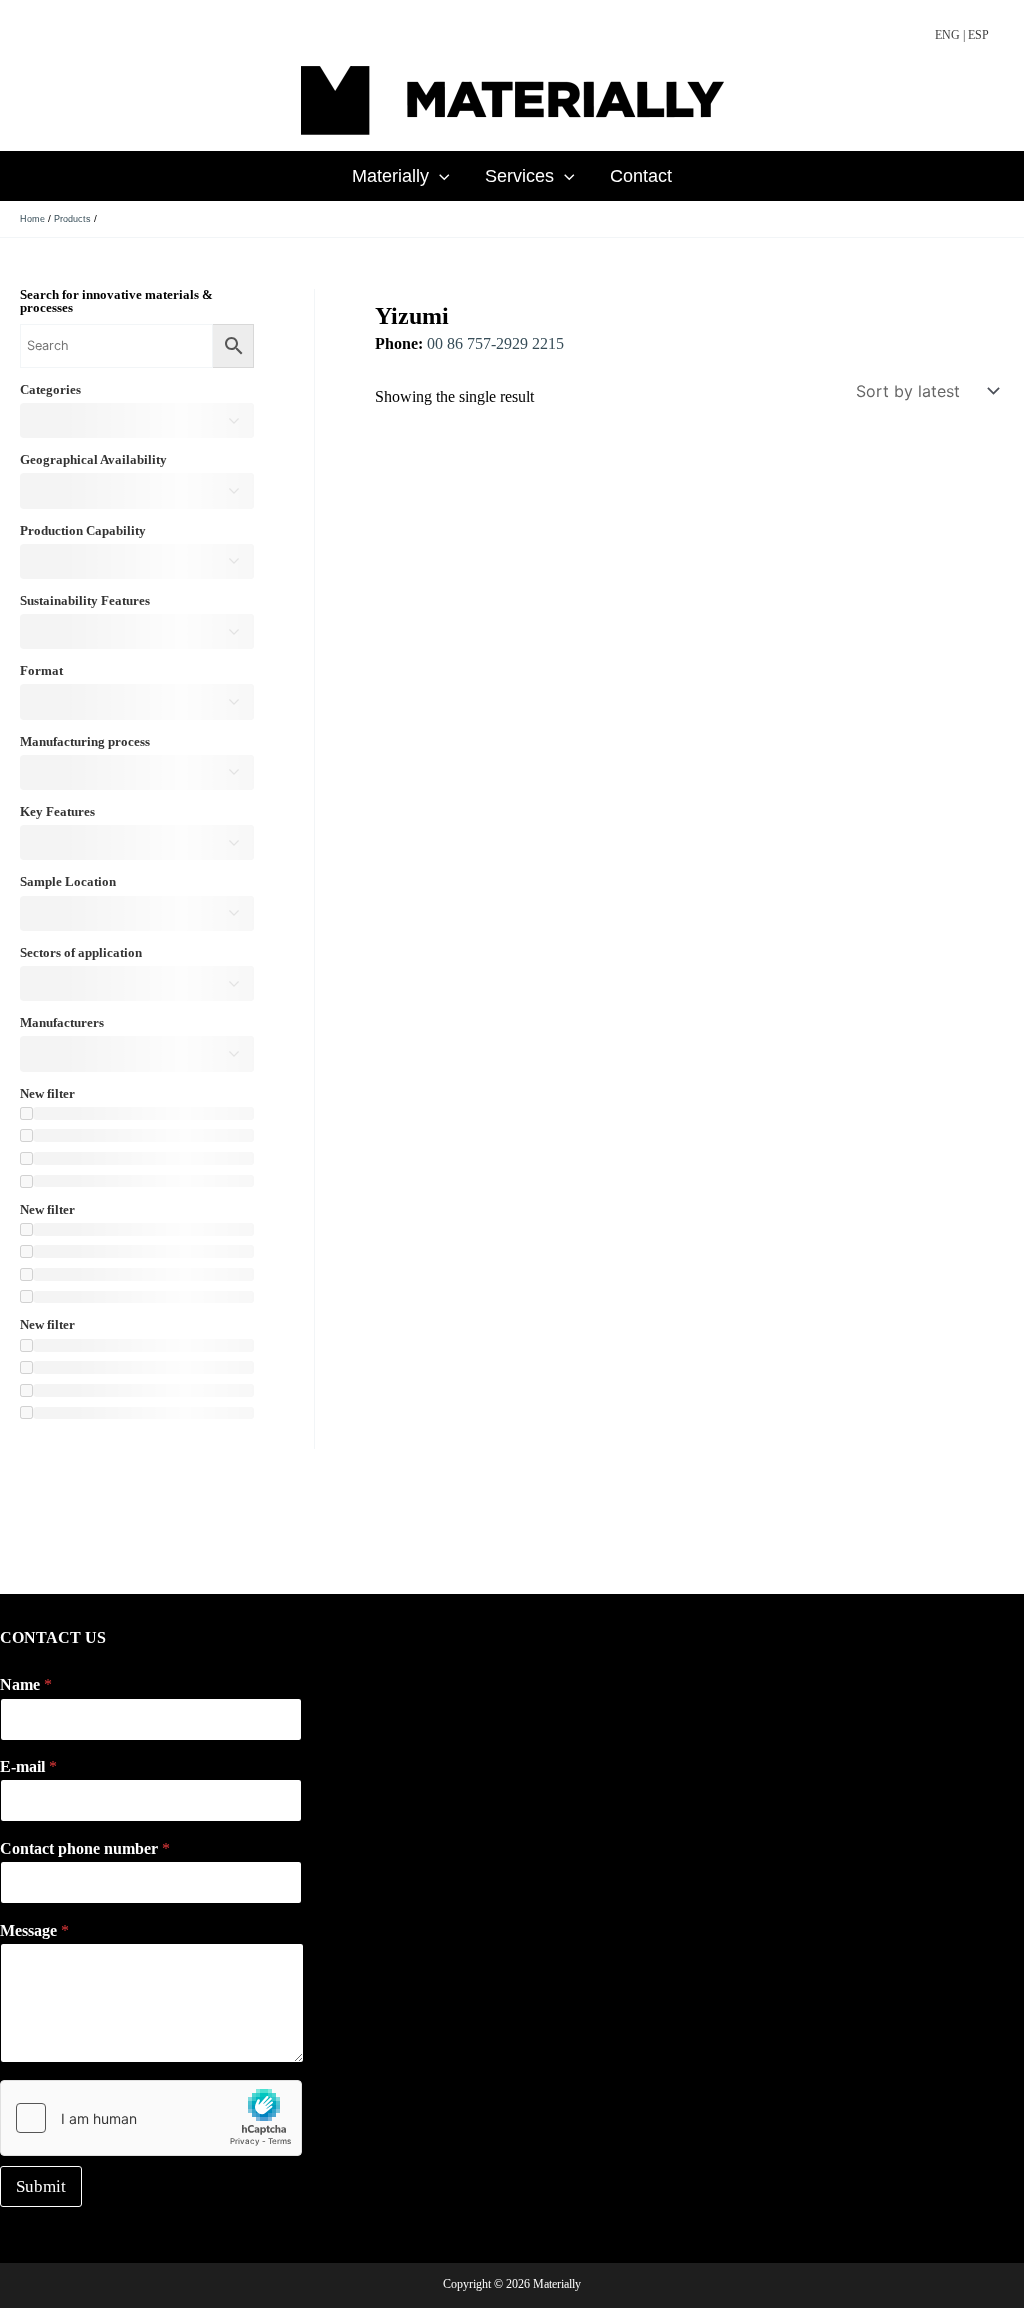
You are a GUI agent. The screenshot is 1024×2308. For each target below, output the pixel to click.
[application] (439, 176)
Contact (641, 176)
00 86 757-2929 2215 (495, 343)
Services (519, 176)
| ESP (976, 35)
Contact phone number (85, 1848)
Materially (390, 176)
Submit (41, 2186)
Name (26, 1684)
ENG (947, 35)
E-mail (28, 1766)
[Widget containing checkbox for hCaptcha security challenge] (151, 2118)
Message (34, 1930)
